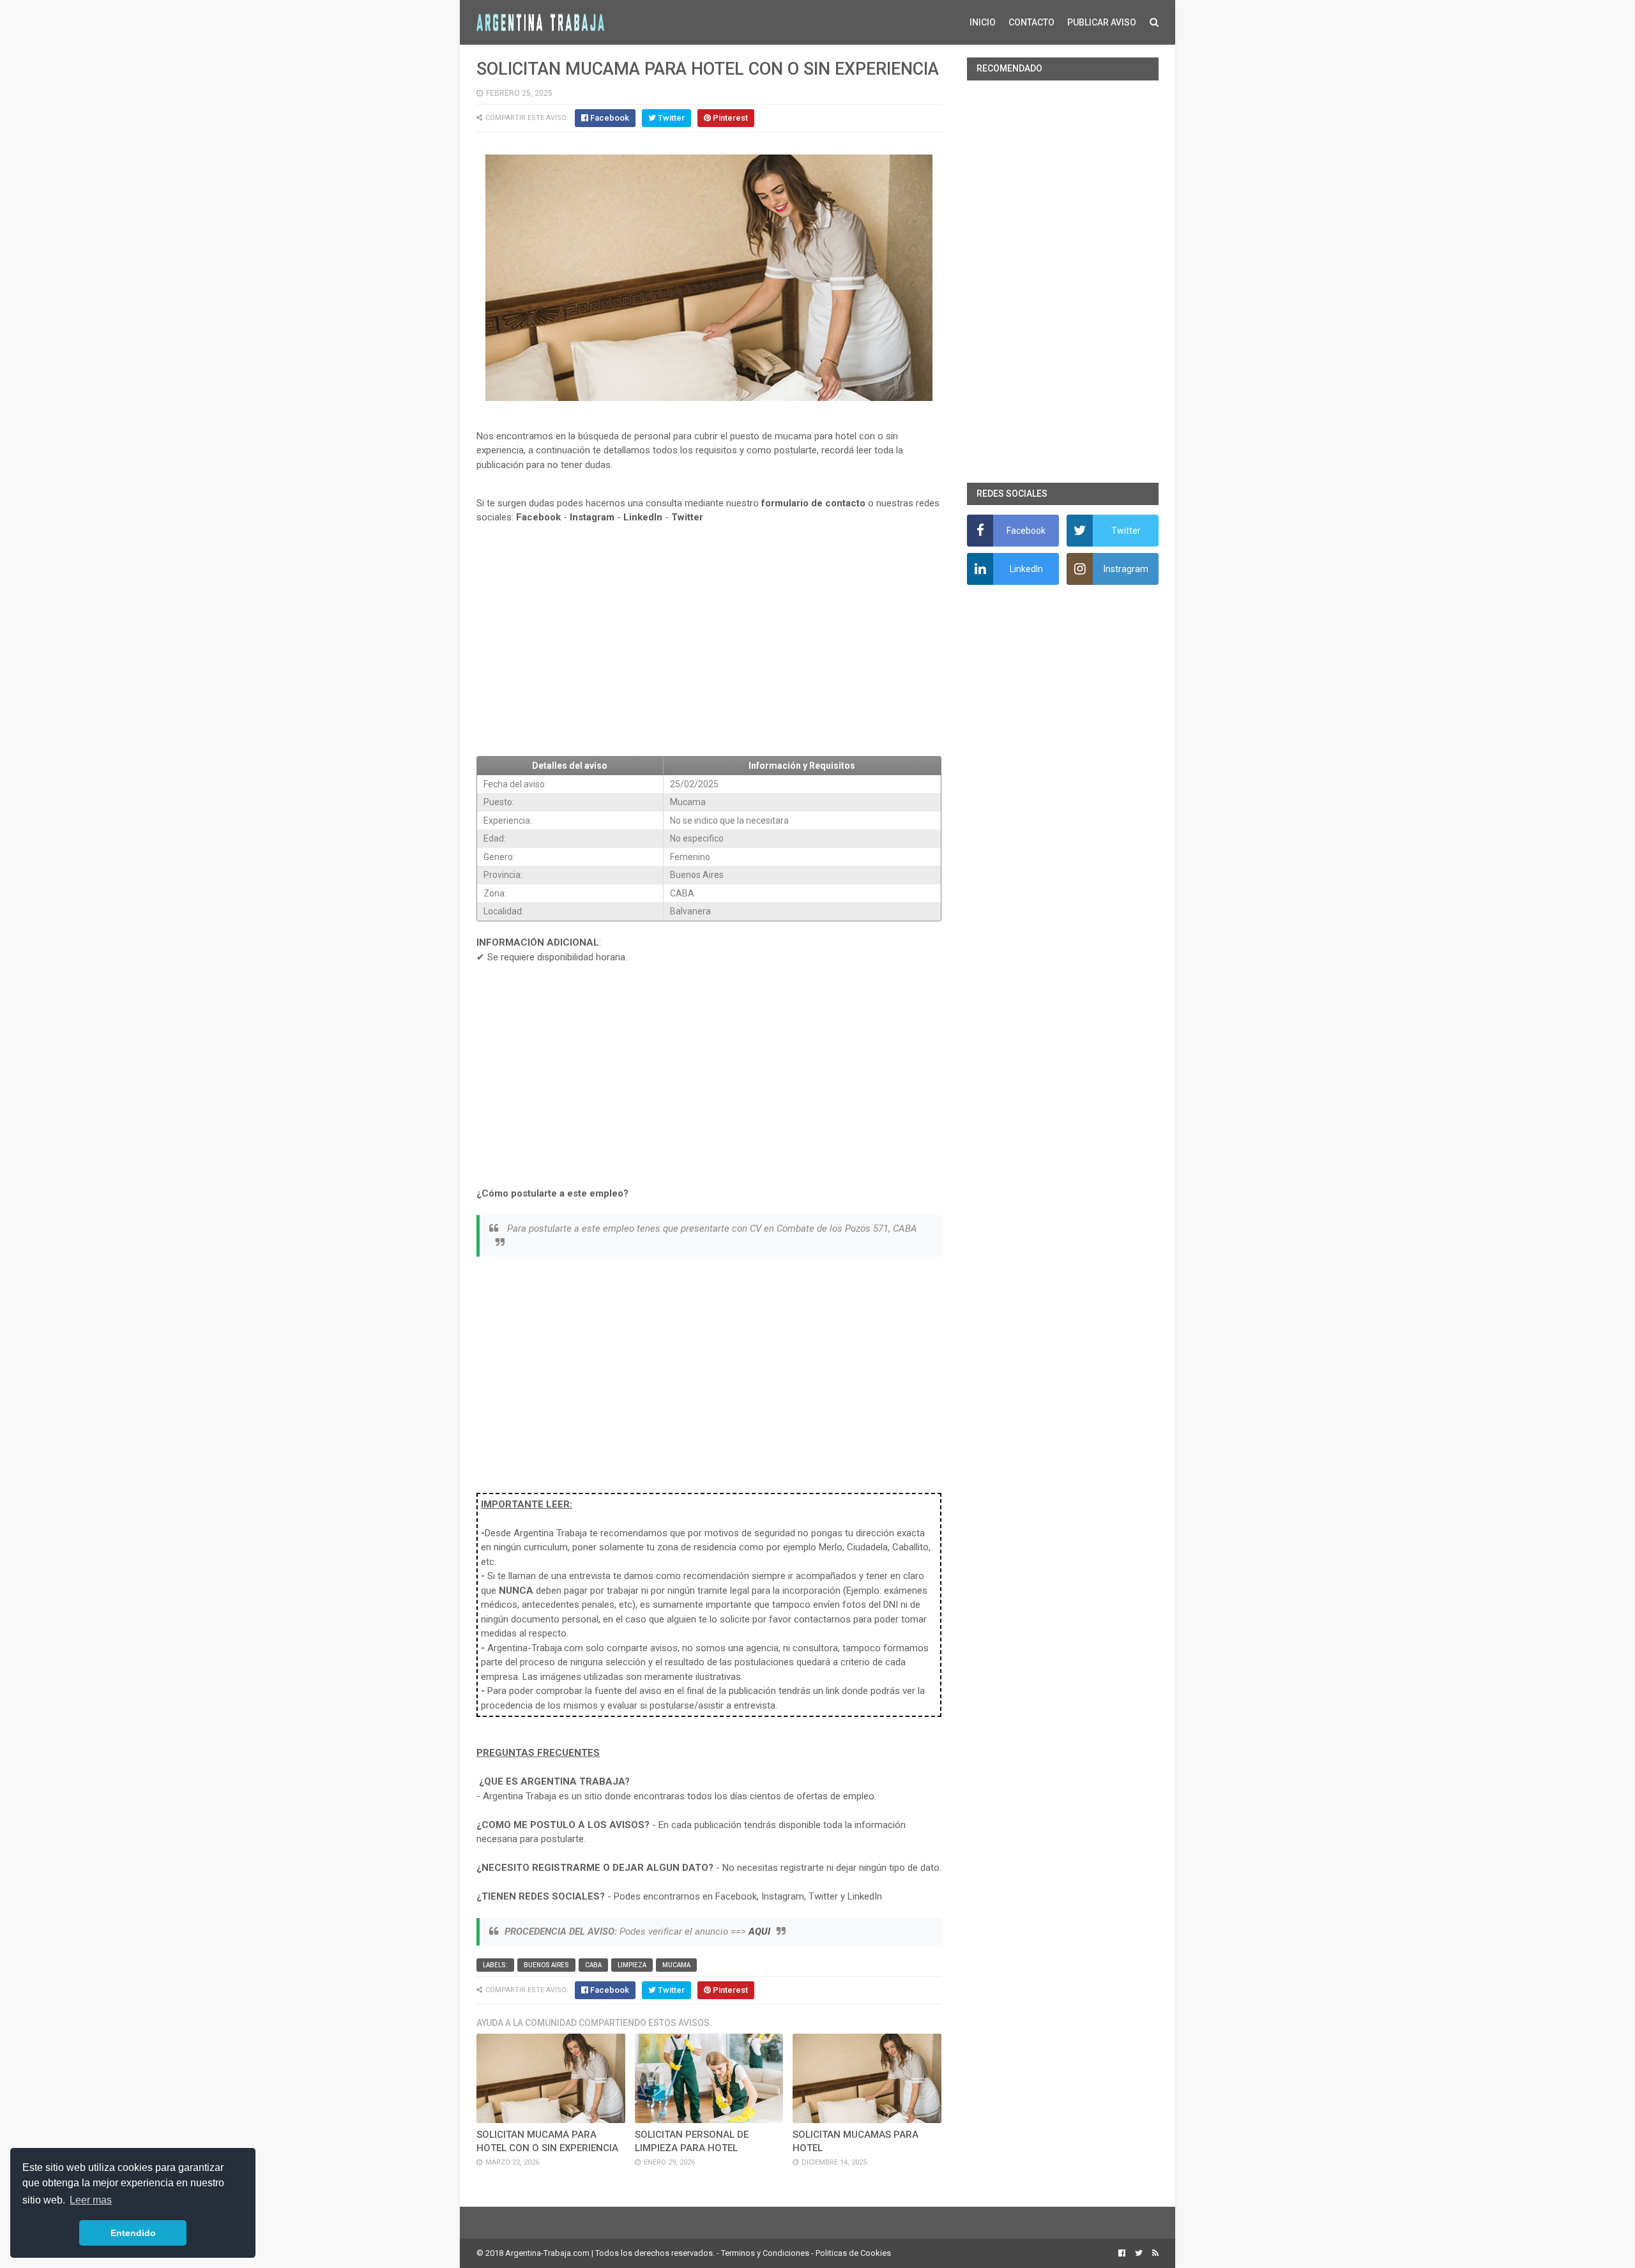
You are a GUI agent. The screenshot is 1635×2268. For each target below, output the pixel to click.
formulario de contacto (813, 503)
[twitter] (1139, 2253)
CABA (593, 1965)
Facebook (538, 517)
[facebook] (1122, 2253)
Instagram (592, 517)
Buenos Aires (546, 1965)
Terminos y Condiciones (765, 2253)
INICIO (983, 22)
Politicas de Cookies (853, 2253)
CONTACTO (1031, 22)
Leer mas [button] (91, 2200)
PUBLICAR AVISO (1102, 22)
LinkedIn (643, 517)
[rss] (1154, 2253)
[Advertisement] (709, 653)
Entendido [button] (133, 2233)
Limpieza (632, 1965)
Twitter (687, 517)
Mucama (676, 1965)
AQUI (759, 1932)
